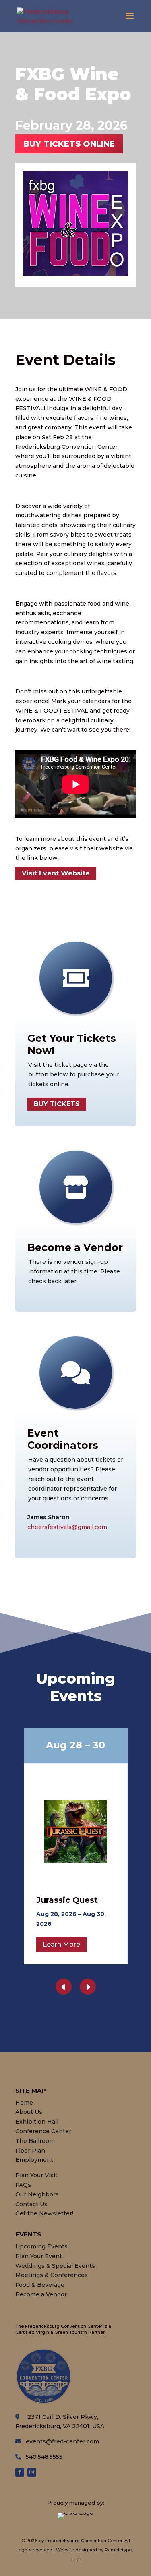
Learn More (61, 1944)
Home (24, 2103)
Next (88, 1987)
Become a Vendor (41, 2294)
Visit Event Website (56, 873)
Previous (64, 1987)
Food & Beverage (40, 2285)
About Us (29, 2112)
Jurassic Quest (67, 1900)
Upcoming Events (41, 2246)
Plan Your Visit (36, 2175)
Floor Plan (30, 2151)
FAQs (23, 2185)
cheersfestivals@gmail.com (67, 1527)
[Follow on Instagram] (32, 2472)
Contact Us (31, 2204)
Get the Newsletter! (44, 2213)
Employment (34, 2160)
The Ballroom (35, 2141)
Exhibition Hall (37, 2122)
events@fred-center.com (62, 2441)
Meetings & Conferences (52, 2275)
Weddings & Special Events (55, 2266)
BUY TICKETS (57, 1104)
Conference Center (43, 2131)
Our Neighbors (37, 2194)
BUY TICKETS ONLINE (69, 144)
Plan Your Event (39, 2256)
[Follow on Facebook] (20, 2472)
